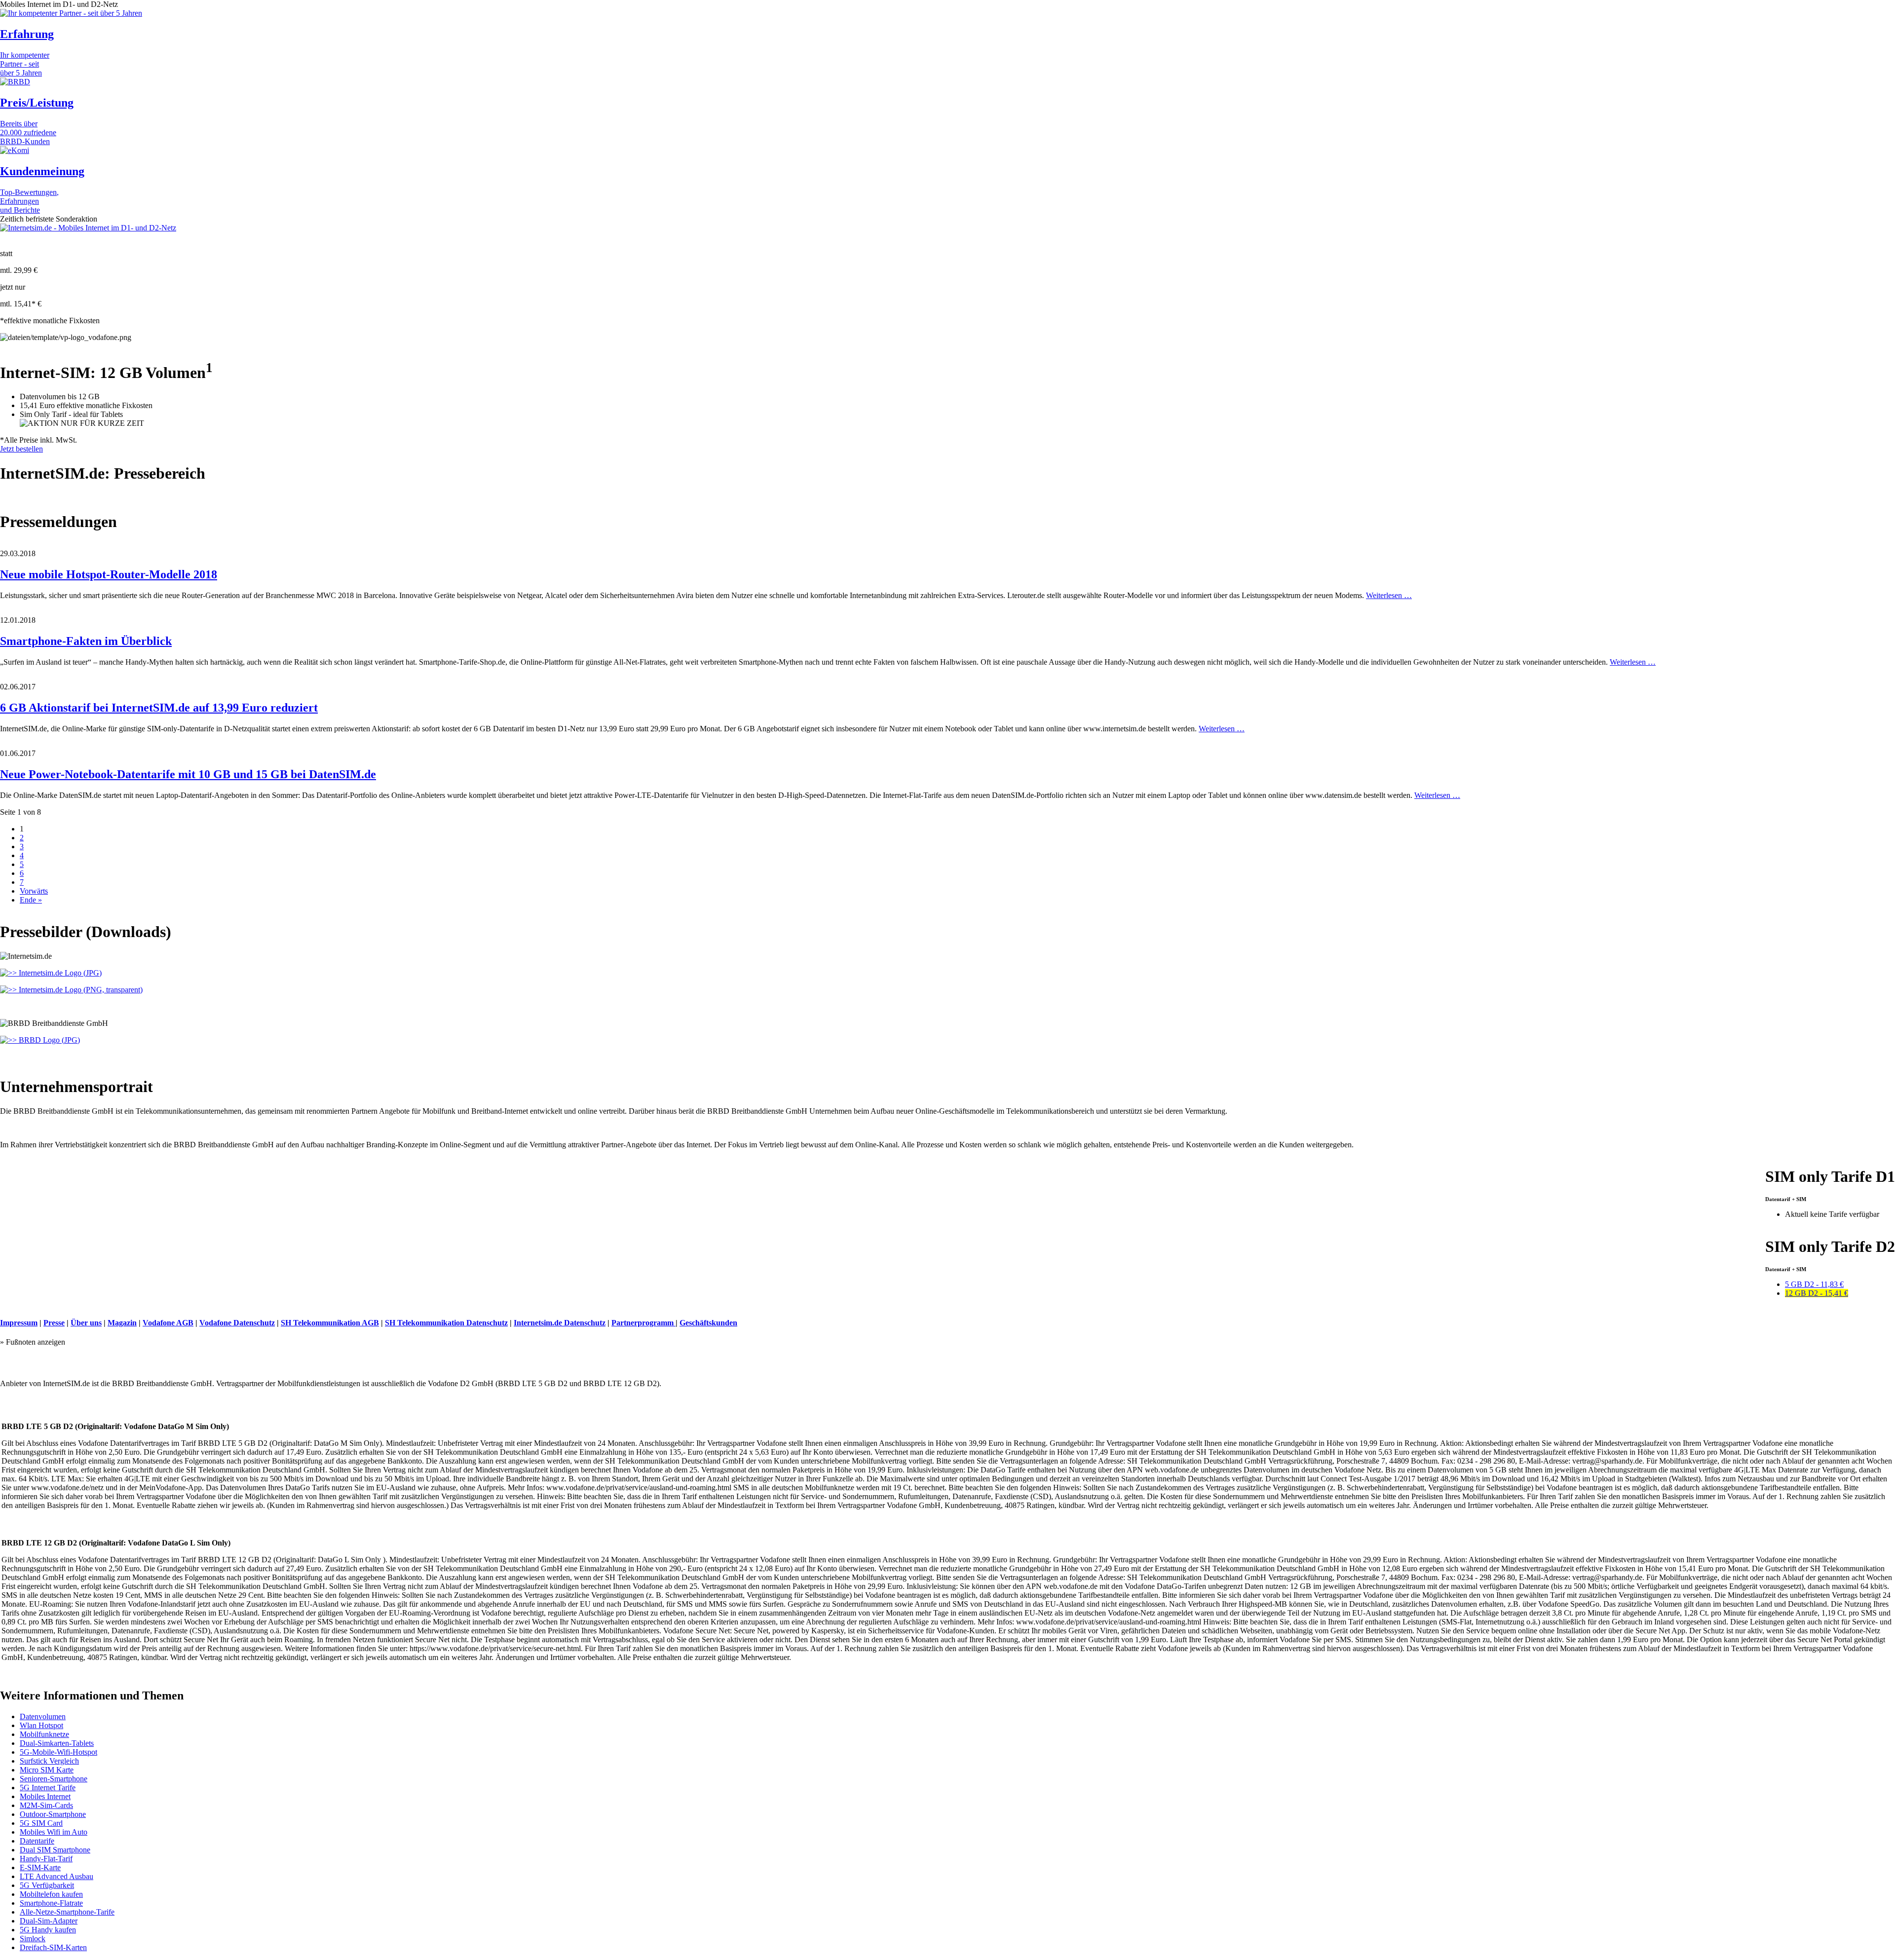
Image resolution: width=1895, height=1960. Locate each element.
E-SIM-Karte (40, 1867)
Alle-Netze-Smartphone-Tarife (67, 1912)
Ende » (31, 900)
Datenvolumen (43, 1716)
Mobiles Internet (45, 1796)
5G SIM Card (41, 1823)
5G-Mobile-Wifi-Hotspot (58, 1752)
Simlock (33, 1939)
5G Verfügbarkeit (47, 1885)
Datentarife (37, 1841)
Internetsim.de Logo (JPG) (59, 973)
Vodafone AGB (168, 1323)
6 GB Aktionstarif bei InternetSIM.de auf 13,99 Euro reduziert (159, 708)
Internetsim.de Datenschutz (560, 1323)
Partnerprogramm (644, 1323)
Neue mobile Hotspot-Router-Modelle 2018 (109, 574)
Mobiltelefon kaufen (51, 1894)
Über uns (86, 1323)
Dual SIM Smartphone (55, 1850)
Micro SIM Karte (47, 1770)
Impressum (19, 1323)
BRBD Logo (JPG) (48, 1040)
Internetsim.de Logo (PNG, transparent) (80, 990)
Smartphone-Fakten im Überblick (86, 641)
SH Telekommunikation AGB (330, 1323)
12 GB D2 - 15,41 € (1817, 1293)
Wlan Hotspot (41, 1725)
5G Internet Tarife (48, 1788)
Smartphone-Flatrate (51, 1903)
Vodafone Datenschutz (237, 1323)
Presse (54, 1323)
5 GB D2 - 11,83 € (1814, 1284)
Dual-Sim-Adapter (49, 1921)
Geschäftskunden (708, 1323)
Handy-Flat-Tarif (46, 1859)
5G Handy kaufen (48, 1930)
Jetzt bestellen (21, 449)
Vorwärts (34, 891)
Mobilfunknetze (44, 1734)
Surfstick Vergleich (49, 1761)
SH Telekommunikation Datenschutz (446, 1323)
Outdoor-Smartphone (53, 1814)
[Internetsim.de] (88, 228)
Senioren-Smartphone (54, 1779)
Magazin (122, 1323)
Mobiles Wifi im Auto (54, 1832)
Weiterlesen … (1389, 595)
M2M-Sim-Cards (46, 1805)
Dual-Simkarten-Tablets (57, 1743)
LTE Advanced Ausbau (57, 1876)
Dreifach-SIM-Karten (53, 1947)
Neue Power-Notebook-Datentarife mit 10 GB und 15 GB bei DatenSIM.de (188, 774)
